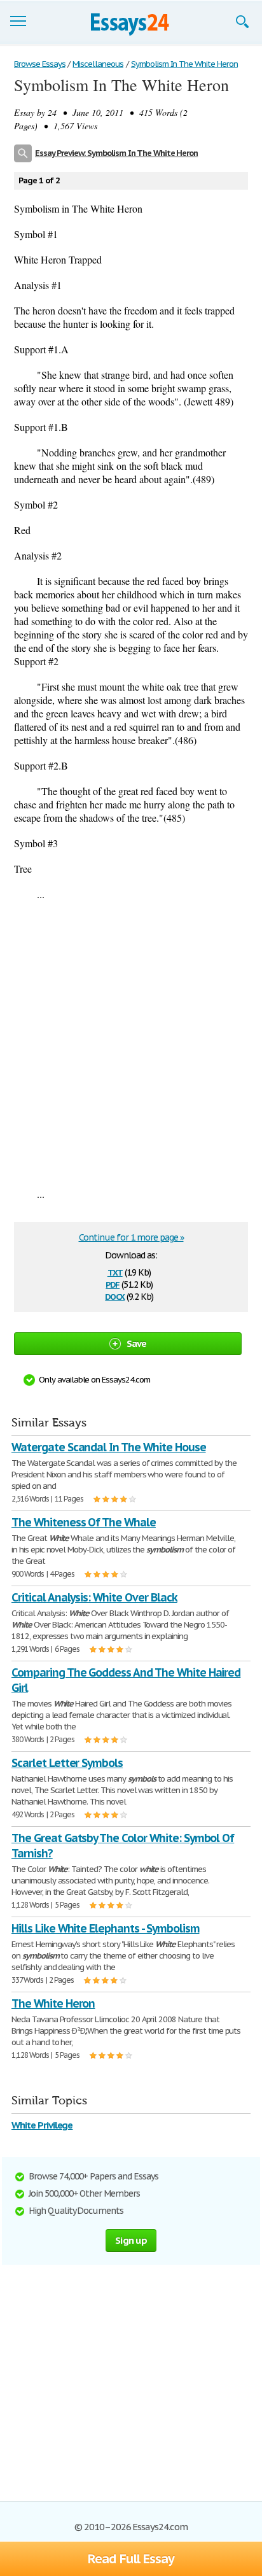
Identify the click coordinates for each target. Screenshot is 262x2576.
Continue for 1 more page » (131, 1237)
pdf (113, 1284)
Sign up (131, 2240)
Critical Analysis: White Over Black (94, 1597)
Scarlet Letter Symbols (67, 1763)
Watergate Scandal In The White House (109, 1447)
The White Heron (53, 2003)
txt (115, 1271)
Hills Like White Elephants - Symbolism (105, 1928)
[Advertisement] (131, 1044)
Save (137, 1343)
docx (115, 1296)
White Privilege (42, 2125)
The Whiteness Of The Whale (84, 1522)
